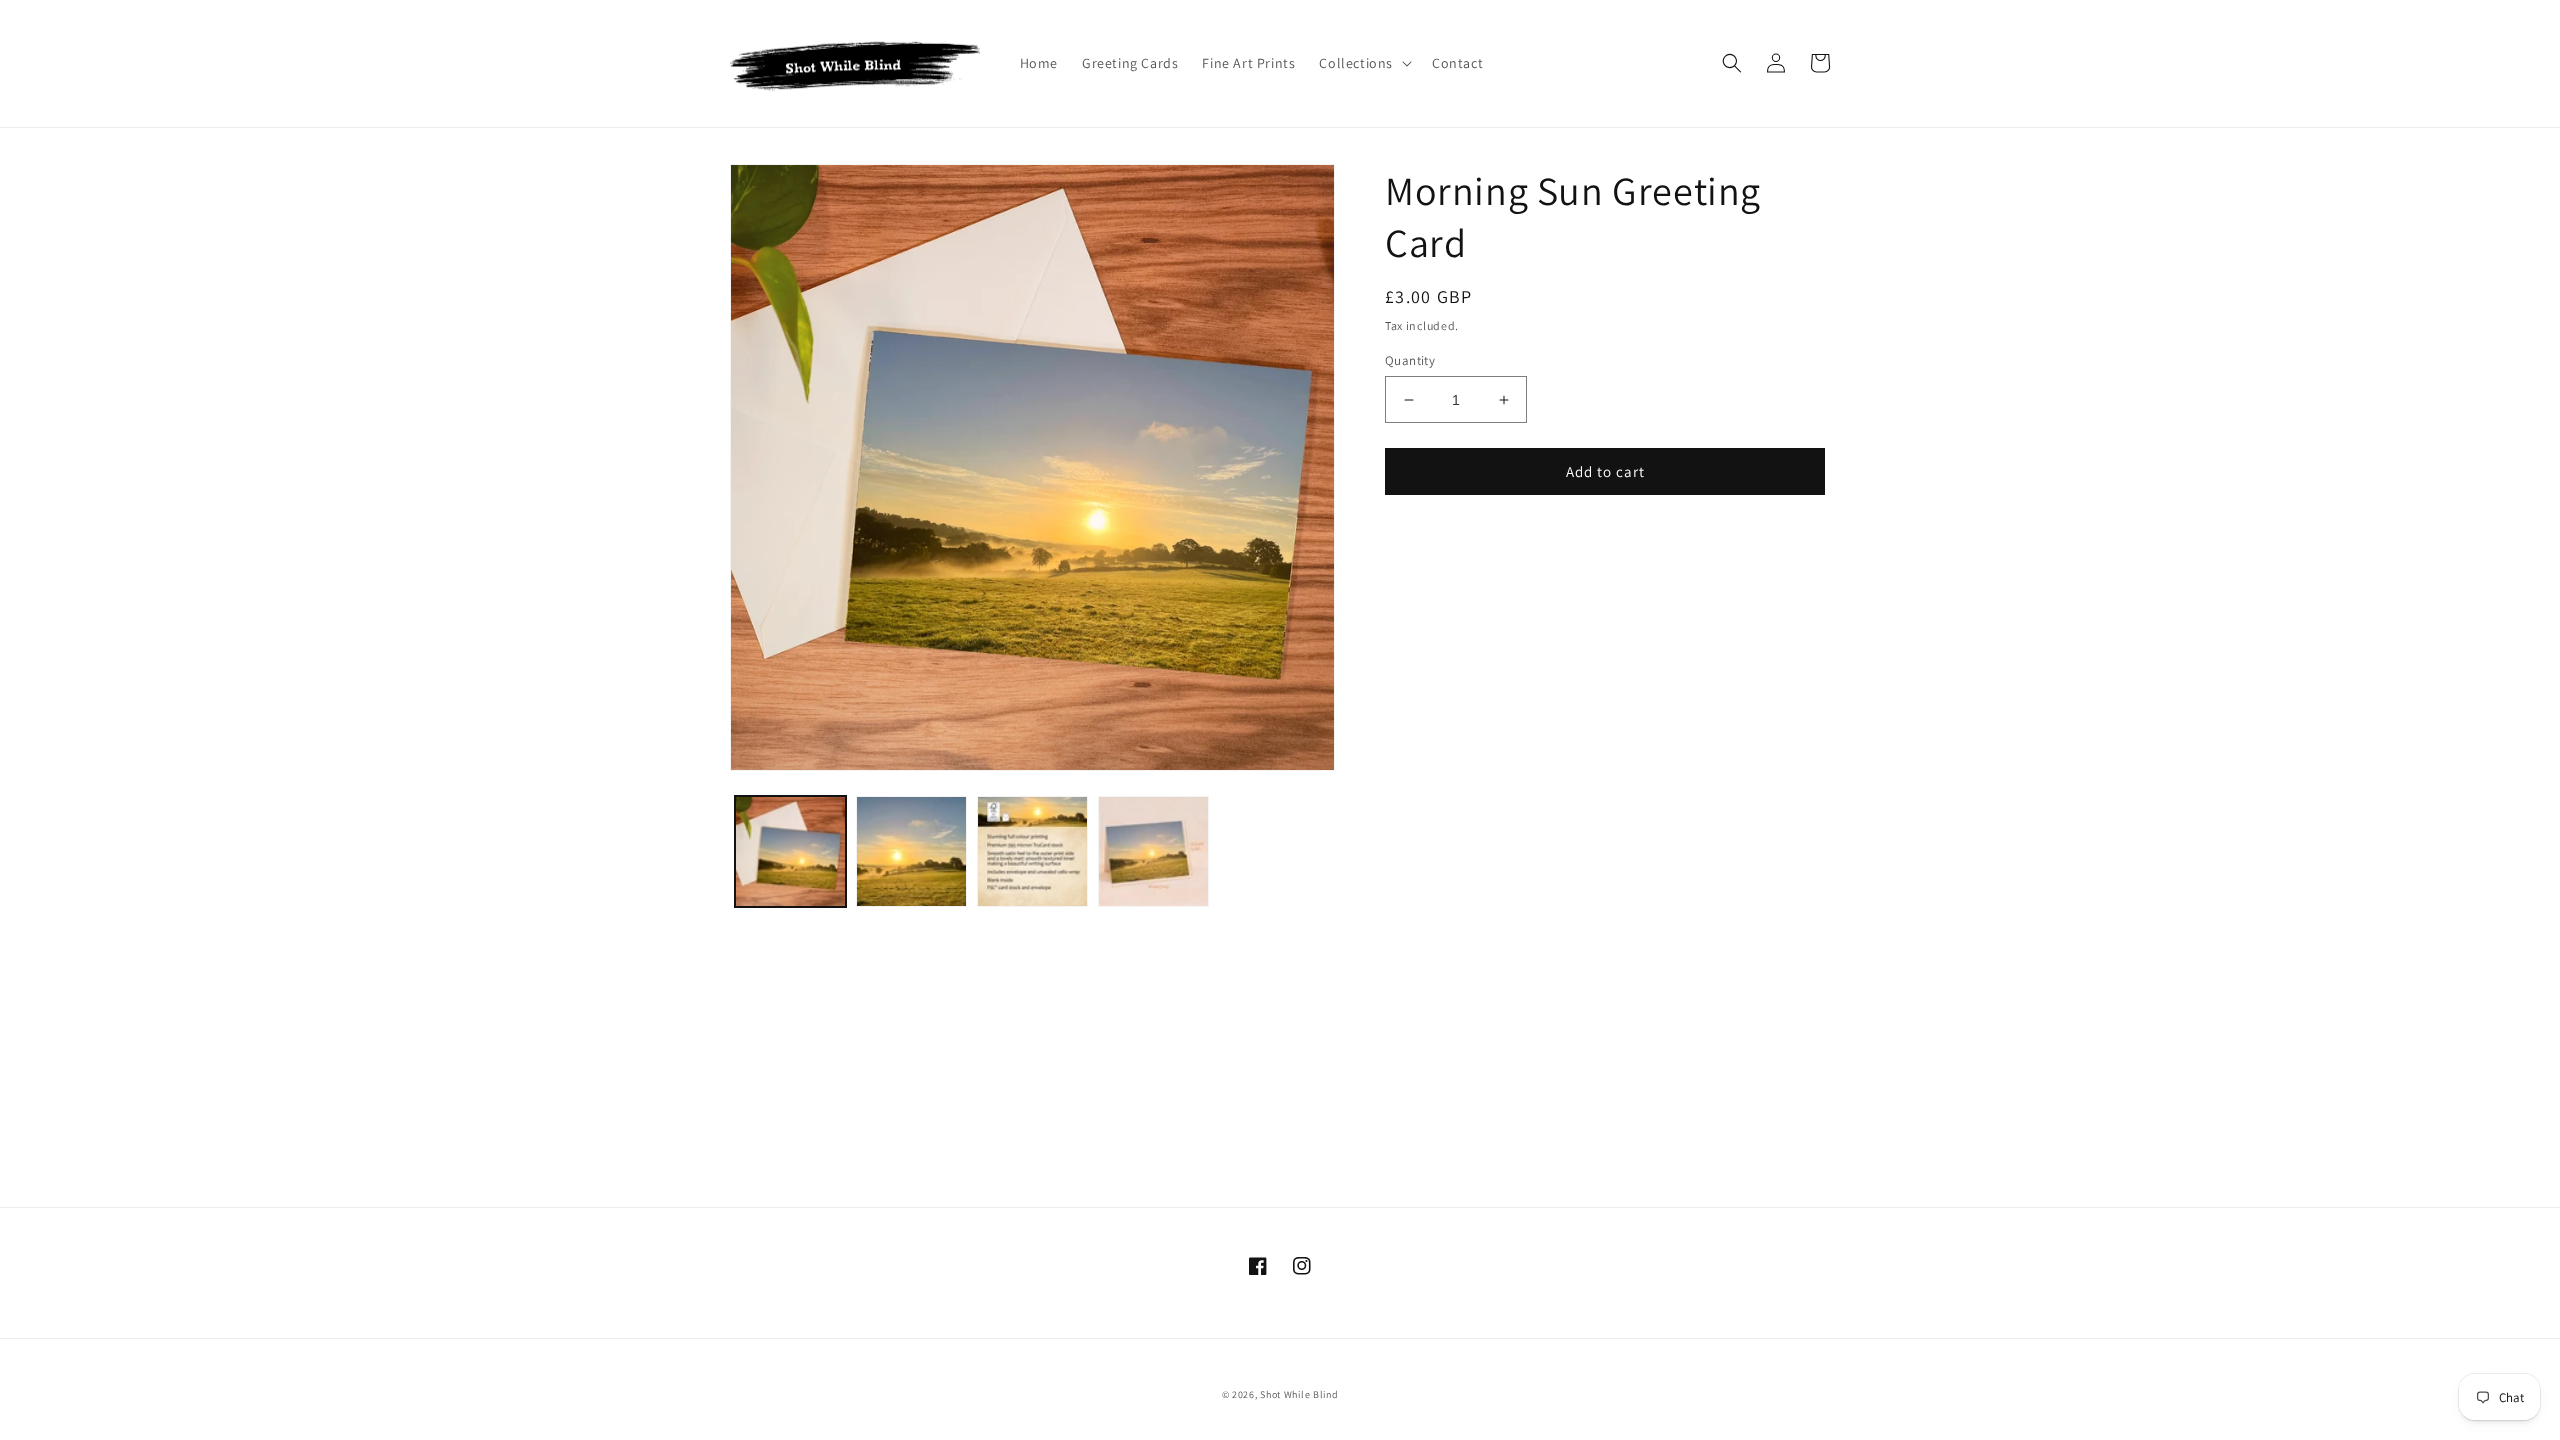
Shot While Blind (1299, 1394)
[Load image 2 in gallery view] (911, 851)
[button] (1363, 63)
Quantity (1410, 360)
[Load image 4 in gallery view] (1153, 851)
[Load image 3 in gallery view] (1032, 851)
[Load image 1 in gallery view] (790, 851)
